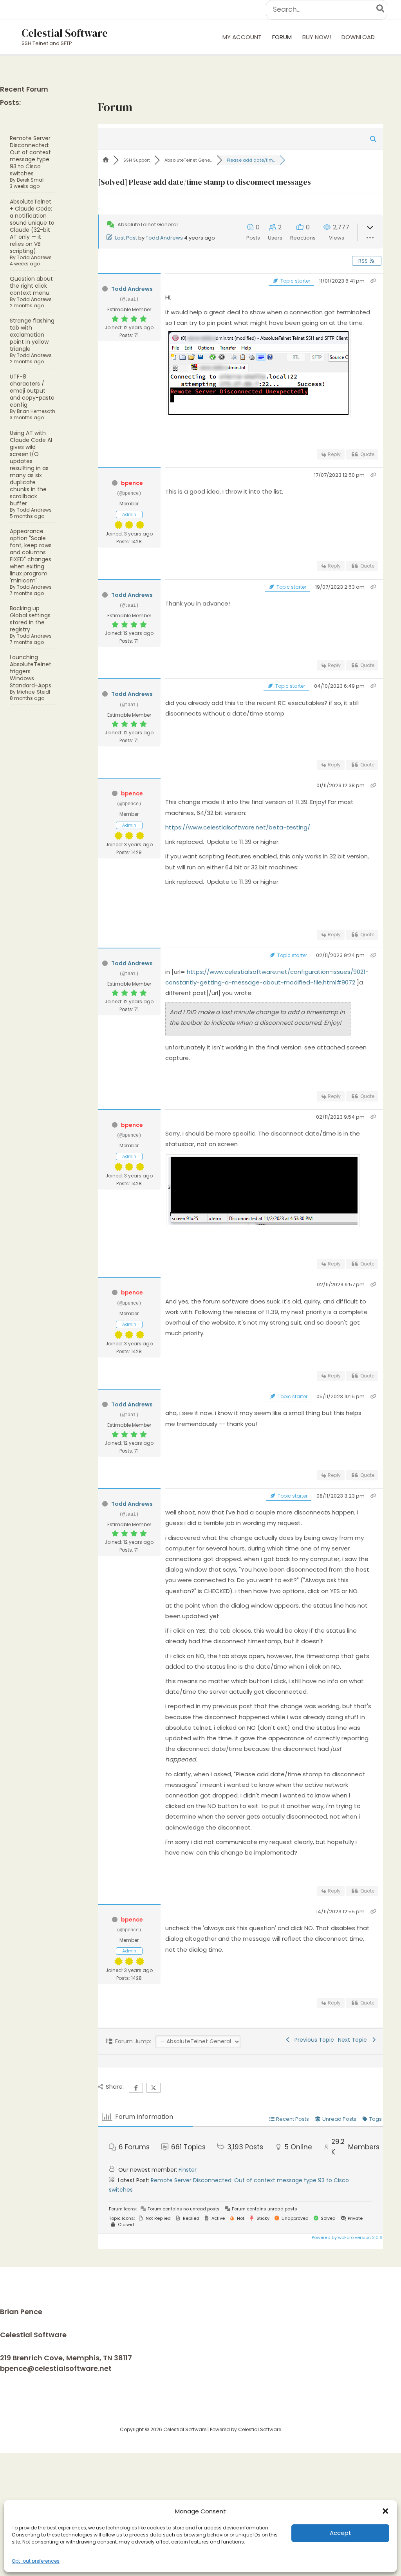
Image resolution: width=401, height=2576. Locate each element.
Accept (340, 2533)
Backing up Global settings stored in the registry (30, 619)
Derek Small (31, 180)
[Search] (381, 10)
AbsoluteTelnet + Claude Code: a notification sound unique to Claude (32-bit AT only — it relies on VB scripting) (32, 226)
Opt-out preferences (36, 2561)
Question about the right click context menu (31, 286)
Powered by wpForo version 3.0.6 (347, 2237)
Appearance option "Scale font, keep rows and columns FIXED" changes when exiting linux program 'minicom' (31, 556)
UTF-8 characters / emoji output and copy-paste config (32, 391)
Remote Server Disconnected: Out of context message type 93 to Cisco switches (30, 156)
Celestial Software (65, 33)
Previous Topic (313, 2040)
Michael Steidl (33, 692)
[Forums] (106, 160)
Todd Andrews (34, 257)
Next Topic (354, 2040)
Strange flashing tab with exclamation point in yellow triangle (32, 335)
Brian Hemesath (36, 411)
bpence (132, 483)
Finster (188, 2170)
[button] (385, 2511)
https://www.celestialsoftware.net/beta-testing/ (238, 827)
